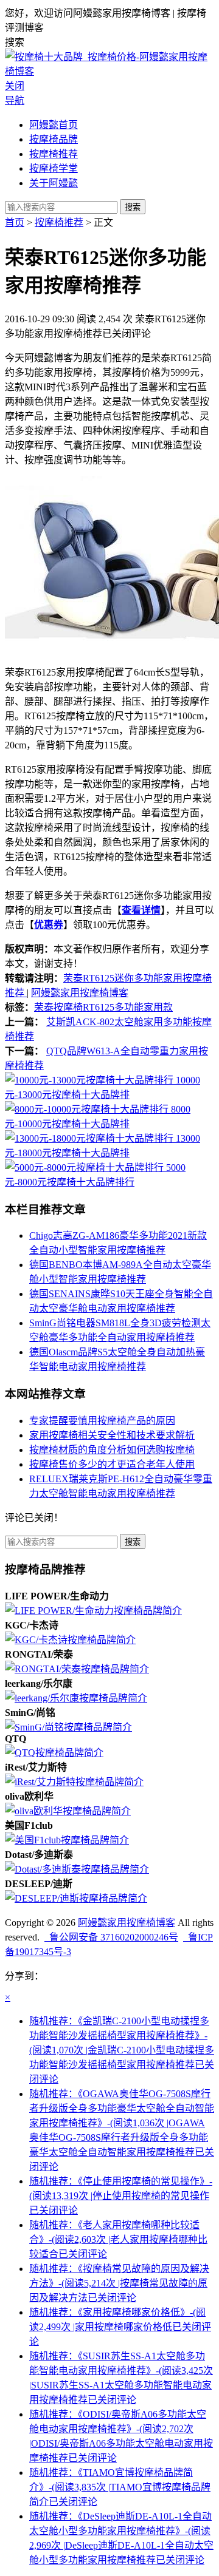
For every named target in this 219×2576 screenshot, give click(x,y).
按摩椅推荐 (54, 154)
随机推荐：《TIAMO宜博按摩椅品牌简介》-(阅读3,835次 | (120, 2487)
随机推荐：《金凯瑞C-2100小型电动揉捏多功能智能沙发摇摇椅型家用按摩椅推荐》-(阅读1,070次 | (122, 2050)
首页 (15, 222)
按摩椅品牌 (54, 139)
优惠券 (49, 925)
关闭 (15, 86)
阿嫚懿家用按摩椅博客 (80, 993)
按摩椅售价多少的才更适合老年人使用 (112, 1464)
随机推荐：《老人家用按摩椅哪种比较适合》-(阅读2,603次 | (118, 2239)
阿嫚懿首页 (54, 125)
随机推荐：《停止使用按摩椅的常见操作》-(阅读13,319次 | (121, 2196)
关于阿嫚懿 (54, 183)
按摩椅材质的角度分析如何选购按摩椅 (112, 1450)
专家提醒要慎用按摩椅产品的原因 (102, 1421)
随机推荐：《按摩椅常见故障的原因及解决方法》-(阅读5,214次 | (119, 2283)
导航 (15, 100)
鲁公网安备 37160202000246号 (111, 1937)
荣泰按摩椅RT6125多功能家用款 (103, 1007)
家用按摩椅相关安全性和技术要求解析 (112, 1435)
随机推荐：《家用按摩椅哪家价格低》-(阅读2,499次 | (120, 2327)
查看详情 (141, 910)
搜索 (133, 207)
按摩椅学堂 (54, 168)
